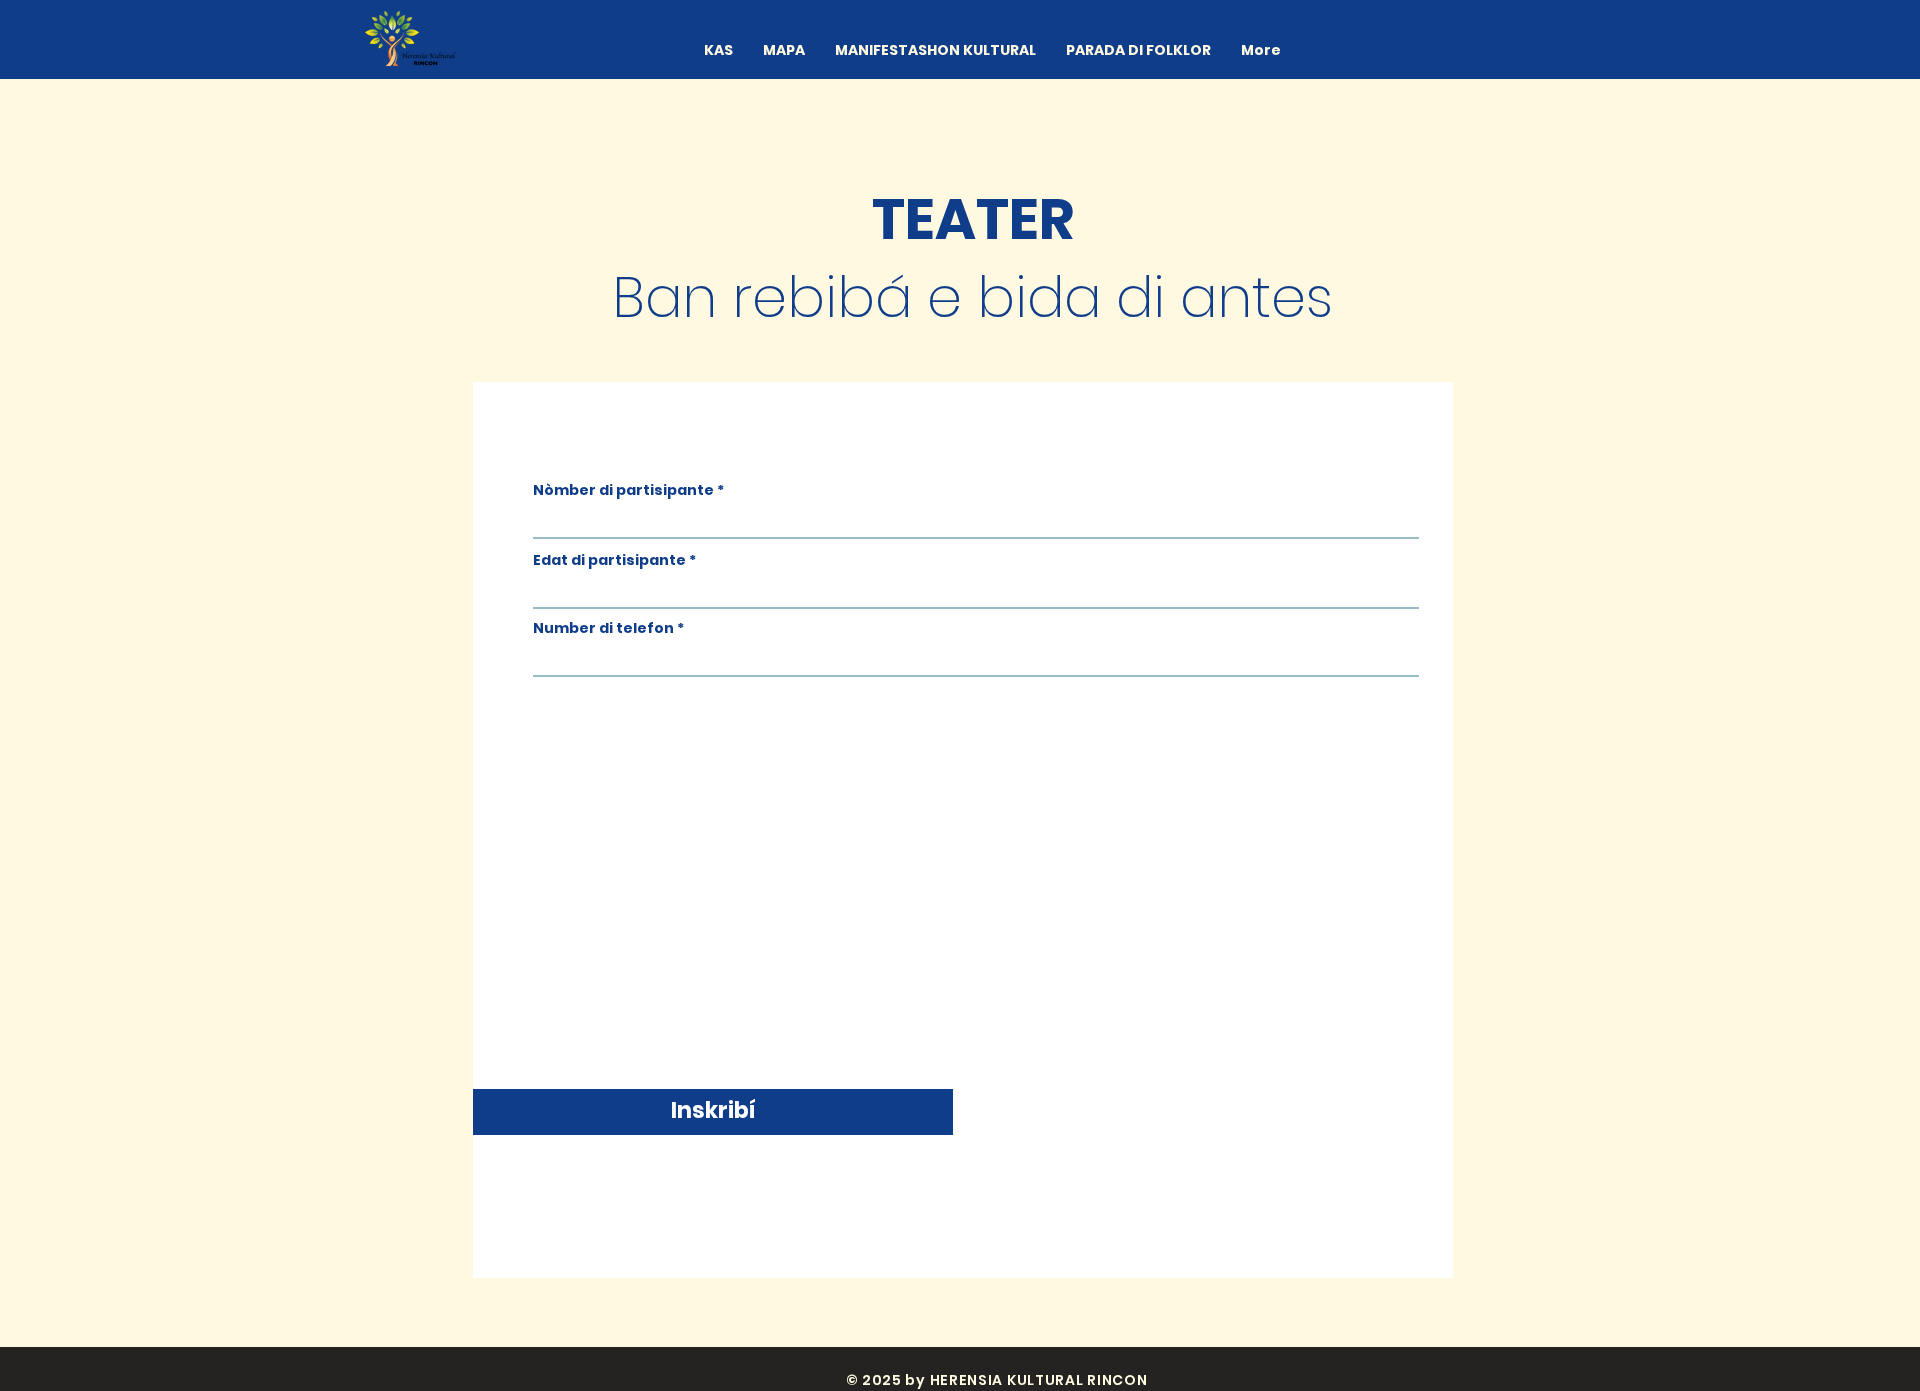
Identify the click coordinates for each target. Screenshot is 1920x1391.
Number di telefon (603, 628)
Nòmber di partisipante (623, 490)
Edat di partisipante (609, 560)
